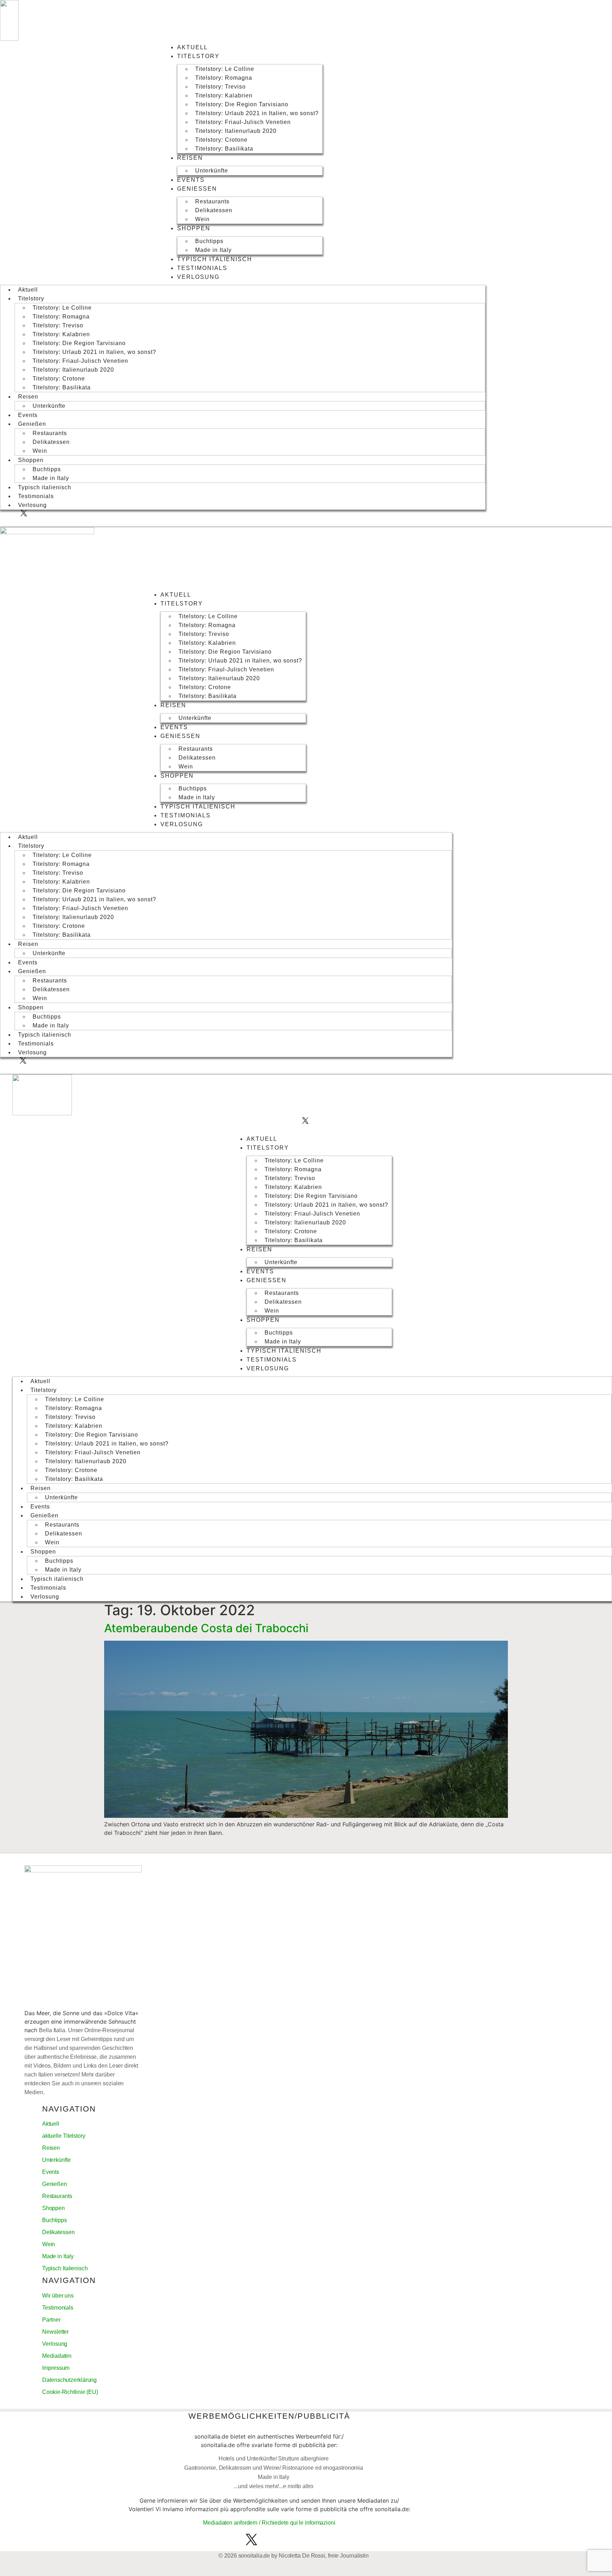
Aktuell (192, 47)
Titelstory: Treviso (220, 87)
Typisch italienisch (215, 259)
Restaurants (212, 201)
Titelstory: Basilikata (224, 149)
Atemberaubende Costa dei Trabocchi (206, 1628)
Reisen (190, 158)
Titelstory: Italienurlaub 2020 (236, 131)
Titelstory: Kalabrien (224, 95)
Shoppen (194, 228)
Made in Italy (213, 250)
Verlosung (198, 277)
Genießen (197, 189)
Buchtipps (209, 241)
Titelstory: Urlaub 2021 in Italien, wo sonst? (257, 113)
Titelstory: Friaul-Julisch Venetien (243, 122)
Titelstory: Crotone (221, 140)
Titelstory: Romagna (224, 78)
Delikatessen (214, 210)
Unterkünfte (212, 171)
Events (191, 180)
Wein (202, 219)
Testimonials (202, 268)
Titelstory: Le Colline (225, 69)
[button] (30, 522)
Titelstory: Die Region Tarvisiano (242, 104)
